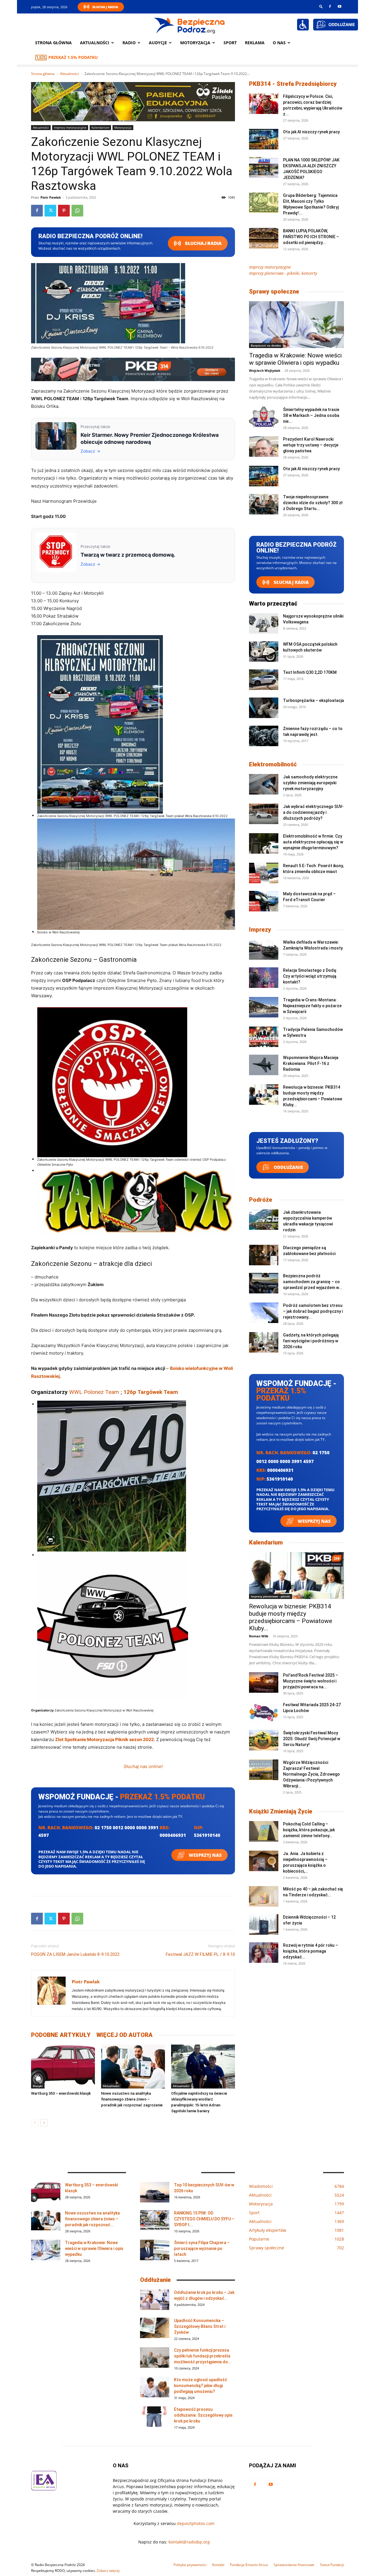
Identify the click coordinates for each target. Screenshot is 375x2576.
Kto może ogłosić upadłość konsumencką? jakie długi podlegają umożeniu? (201, 2386)
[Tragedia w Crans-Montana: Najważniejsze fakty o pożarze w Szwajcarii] (264, 1007)
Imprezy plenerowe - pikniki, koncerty (283, 273)
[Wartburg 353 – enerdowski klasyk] (63, 2067)
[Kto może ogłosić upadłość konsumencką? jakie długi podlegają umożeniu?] (155, 2387)
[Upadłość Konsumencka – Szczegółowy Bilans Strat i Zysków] (155, 2328)
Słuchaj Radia (105, 7)
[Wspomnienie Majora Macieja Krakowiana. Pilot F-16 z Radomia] (264, 1065)
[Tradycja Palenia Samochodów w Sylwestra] (264, 1037)
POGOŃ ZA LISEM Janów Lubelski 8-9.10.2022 (75, 1954)
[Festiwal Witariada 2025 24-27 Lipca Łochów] (264, 1712)
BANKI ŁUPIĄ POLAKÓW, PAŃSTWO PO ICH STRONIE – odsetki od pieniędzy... (311, 237)
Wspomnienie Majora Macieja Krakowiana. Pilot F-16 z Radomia (311, 1063)
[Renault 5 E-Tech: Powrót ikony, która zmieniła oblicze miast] (264, 873)
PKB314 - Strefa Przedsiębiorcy (293, 84)
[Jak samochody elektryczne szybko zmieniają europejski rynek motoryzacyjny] (264, 784)
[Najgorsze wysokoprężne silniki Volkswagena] (264, 623)
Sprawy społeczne (274, 291)
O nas (279, 43)
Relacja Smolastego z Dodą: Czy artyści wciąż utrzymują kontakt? (310, 976)
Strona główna (53, 43)
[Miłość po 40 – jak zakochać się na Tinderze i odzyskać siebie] (264, 1896)
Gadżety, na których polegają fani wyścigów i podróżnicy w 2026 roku (311, 1341)
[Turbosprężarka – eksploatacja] (264, 708)
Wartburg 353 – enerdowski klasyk (61, 2093)
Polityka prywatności (190, 2565)
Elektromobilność (273, 764)
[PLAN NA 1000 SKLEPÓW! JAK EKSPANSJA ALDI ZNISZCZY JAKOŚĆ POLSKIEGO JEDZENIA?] (264, 167)
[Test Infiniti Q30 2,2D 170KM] (264, 680)
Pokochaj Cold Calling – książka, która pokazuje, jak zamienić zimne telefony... (309, 1830)
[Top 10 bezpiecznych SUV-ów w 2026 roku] (155, 2192)
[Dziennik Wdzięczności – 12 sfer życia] (264, 1924)
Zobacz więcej (108, 2571)
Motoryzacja (123, 127)
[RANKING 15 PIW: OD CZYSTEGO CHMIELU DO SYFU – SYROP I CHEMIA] (155, 2220)
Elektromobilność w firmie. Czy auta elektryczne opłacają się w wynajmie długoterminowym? (313, 842)
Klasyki (38, 2086)
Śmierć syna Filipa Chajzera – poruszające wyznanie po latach (202, 2248)
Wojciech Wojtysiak (265, 370)
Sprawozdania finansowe (294, 2565)
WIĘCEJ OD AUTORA (125, 2035)
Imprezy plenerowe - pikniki (271, 1596)
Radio (129, 43)
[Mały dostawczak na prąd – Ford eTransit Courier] (264, 901)
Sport (230, 43)
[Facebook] (330, 6)
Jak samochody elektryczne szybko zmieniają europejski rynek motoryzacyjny (310, 783)
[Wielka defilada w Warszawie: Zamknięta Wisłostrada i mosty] (264, 949)
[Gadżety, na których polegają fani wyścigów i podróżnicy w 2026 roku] (264, 1342)
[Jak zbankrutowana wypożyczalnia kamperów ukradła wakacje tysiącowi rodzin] (264, 1220)
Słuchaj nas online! (143, 1766)
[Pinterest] (64, 211)
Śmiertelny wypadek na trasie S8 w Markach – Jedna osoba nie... (311, 415)
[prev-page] (35, 2123)
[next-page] (44, 2123)
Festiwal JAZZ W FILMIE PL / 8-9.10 (200, 1954)
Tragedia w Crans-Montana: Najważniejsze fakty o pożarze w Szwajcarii (312, 1006)
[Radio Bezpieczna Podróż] (190, 25)
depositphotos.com (196, 2523)
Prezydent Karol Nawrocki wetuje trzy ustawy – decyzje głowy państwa (311, 445)
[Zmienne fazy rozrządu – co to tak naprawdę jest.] (264, 736)
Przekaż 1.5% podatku (73, 57)
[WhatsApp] (77, 211)
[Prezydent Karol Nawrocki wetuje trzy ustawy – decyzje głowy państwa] (264, 446)
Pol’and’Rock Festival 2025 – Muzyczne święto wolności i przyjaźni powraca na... (311, 1681)
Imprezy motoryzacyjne (70, 127)
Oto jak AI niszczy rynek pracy (311, 132)
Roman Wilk (259, 1636)
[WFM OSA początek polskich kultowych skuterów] (264, 652)
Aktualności (95, 43)
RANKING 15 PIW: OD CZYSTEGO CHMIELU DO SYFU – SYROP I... (204, 2219)
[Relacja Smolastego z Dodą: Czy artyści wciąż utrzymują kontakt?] (264, 978)
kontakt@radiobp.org (189, 2542)
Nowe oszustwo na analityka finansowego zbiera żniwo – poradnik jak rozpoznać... (92, 2219)
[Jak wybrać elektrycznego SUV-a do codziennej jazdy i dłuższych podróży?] (264, 814)
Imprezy (260, 930)
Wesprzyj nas (205, 1855)
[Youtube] (340, 6)
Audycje (158, 43)
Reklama (255, 43)
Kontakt (218, 2565)
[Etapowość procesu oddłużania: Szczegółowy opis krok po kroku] (155, 2417)
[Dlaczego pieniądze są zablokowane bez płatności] (264, 1255)
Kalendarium (100, 127)
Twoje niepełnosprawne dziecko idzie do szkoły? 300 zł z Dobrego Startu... (313, 503)
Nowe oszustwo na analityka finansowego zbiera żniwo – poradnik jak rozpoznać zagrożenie (132, 2099)
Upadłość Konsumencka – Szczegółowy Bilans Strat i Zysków (200, 2326)
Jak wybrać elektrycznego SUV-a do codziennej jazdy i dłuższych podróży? (313, 812)
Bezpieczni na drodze (266, 345)
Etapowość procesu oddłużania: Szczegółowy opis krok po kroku (203, 2415)
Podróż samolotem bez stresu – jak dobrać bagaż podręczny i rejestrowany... (313, 1311)
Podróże (261, 1200)
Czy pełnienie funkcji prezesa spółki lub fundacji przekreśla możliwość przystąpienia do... (203, 2356)
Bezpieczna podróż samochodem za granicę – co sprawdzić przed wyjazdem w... (313, 1282)
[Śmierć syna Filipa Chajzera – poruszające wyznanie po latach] (155, 2250)
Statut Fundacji (332, 2565)
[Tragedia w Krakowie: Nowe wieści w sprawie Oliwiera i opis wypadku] (296, 325)
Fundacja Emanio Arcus (249, 2565)
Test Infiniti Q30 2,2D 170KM (310, 672)
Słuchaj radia (203, 243)
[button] (321, 6)
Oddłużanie (288, 1167)
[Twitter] (50, 211)
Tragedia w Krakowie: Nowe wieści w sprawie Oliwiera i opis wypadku (295, 359)
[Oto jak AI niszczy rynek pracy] (264, 139)
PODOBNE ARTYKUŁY (61, 2035)
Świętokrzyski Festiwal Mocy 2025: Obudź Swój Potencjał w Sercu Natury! (312, 1739)
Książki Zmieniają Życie (281, 1811)
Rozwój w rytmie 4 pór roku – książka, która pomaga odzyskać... (311, 1951)
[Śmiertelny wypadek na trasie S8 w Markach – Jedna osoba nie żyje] (264, 417)
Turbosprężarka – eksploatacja (313, 700)
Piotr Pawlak (51, 197)
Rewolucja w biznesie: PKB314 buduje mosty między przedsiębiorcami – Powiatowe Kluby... (291, 1617)
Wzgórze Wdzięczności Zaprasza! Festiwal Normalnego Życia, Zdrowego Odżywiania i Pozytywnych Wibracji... (311, 1774)
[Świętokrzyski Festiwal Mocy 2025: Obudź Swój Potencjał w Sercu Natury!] (264, 1740)
